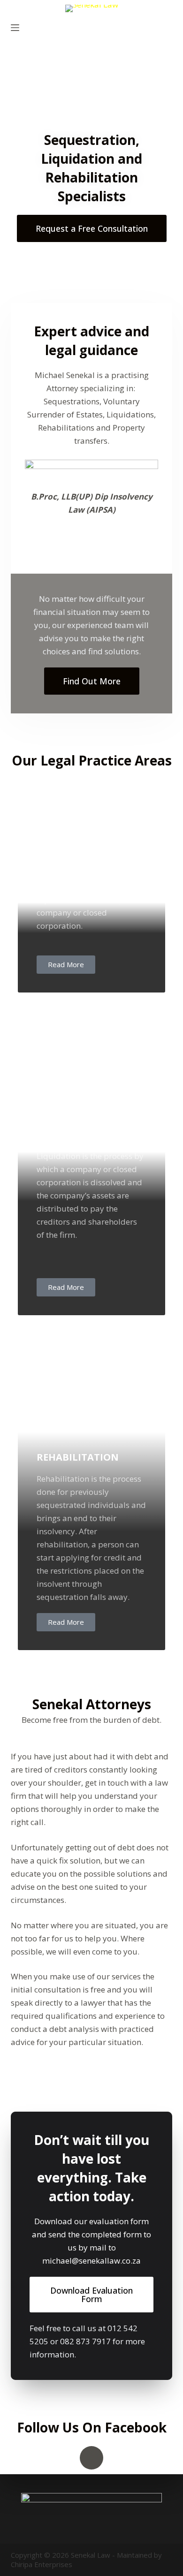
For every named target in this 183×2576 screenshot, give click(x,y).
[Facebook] (91, 2458)
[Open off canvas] (15, 28)
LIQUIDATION (69, 1134)
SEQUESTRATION (76, 812)
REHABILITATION (78, 1457)
